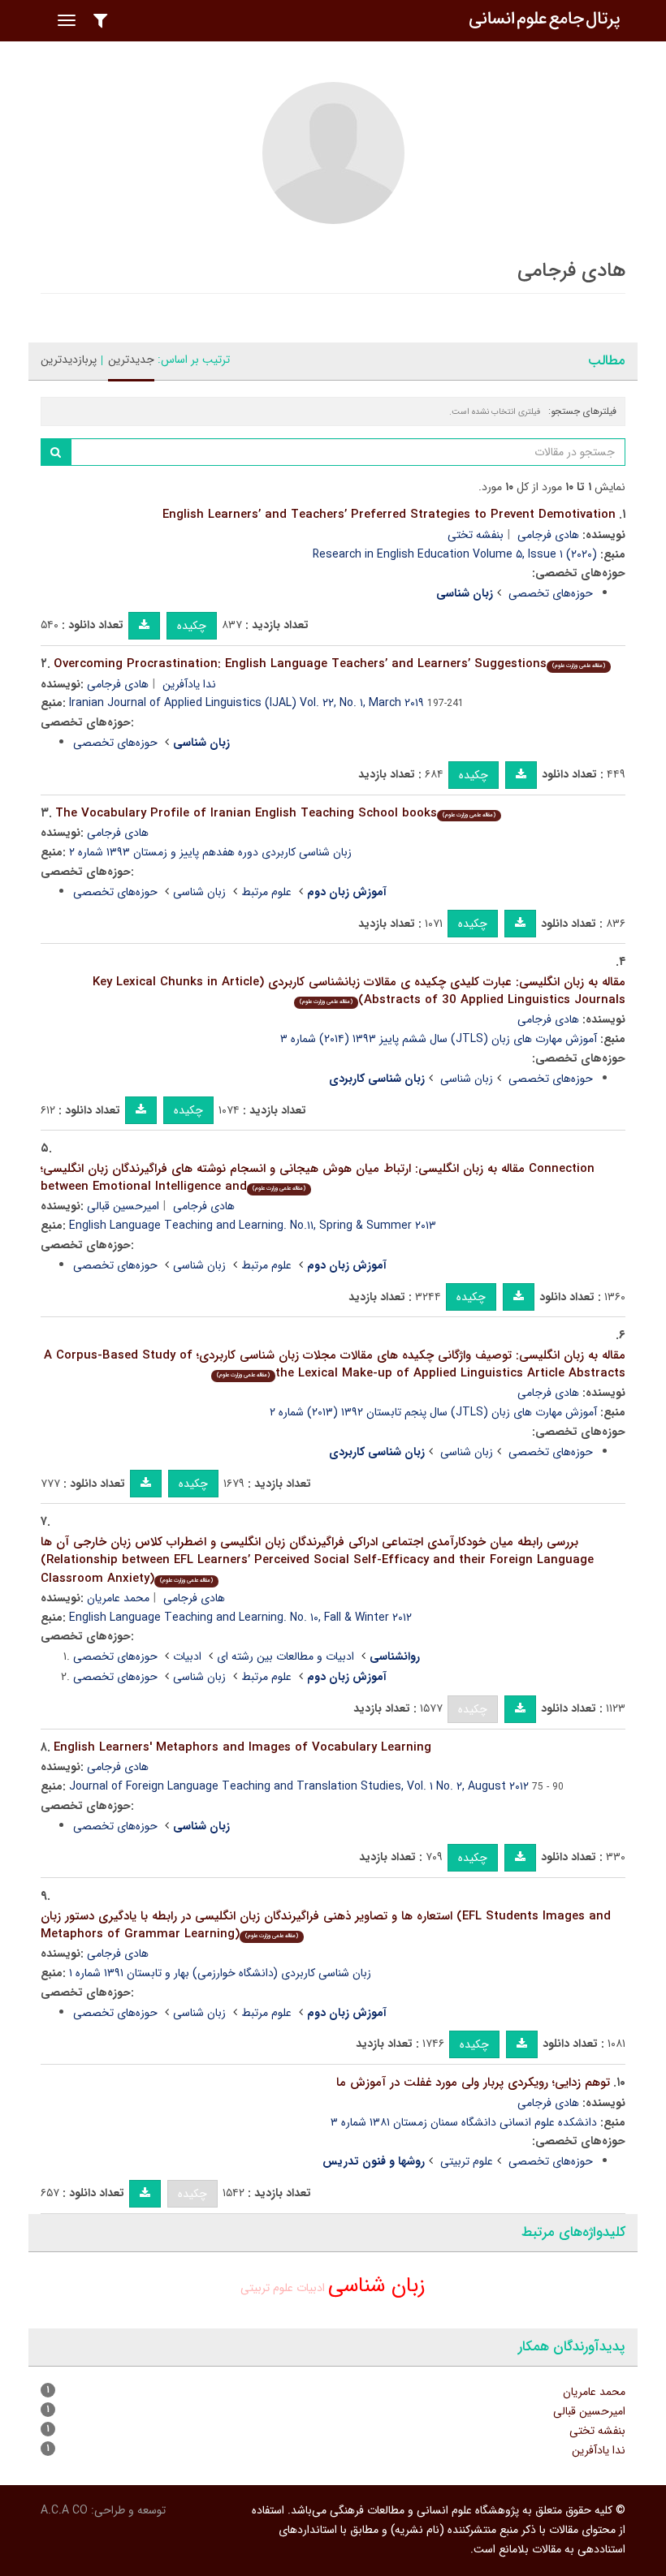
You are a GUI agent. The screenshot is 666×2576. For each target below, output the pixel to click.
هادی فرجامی (548, 535)
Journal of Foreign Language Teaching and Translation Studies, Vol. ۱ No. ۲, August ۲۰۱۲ (299, 1786)
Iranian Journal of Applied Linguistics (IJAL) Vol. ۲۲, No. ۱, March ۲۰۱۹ (247, 703)
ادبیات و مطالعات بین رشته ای (285, 1656)
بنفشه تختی (476, 535)
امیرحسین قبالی (123, 1206)
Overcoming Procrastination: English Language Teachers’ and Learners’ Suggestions (329, 664)
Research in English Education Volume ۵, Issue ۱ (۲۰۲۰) (455, 554)
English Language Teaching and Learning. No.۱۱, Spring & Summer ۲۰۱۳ (253, 1226)
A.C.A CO (64, 2510)
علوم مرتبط (266, 892)
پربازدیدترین (69, 360)
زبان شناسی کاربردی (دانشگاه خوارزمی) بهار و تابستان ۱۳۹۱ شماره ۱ (220, 1973)
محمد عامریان (118, 1598)
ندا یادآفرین (189, 684)
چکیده (192, 626)
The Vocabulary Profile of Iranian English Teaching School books (275, 813)
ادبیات (187, 1656)
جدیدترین (131, 360)
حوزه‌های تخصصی (551, 593)
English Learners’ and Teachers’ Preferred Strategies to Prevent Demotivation (389, 515)
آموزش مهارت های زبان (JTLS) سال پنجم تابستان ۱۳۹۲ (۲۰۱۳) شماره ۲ (433, 1412)
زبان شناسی (199, 892)
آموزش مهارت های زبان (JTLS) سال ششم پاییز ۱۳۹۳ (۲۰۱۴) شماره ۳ (439, 1039)
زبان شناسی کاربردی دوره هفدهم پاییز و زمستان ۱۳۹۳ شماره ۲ (210, 852)
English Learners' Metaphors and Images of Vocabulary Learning (242, 1747)
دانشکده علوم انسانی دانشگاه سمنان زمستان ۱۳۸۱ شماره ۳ (464, 2122)
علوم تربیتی (467, 2161)
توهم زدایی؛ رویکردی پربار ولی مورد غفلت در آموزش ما (473, 2083)
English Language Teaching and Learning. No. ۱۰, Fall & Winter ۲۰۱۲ (240, 1618)
